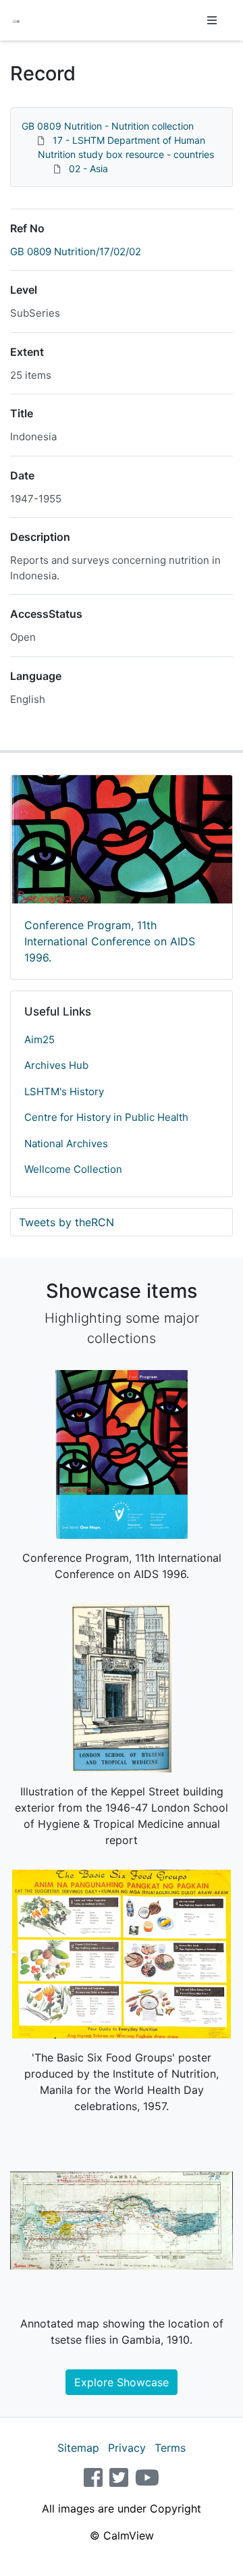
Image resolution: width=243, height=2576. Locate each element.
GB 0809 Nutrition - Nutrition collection (108, 126)
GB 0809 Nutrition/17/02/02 (76, 252)
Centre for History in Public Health (106, 1117)
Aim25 (39, 1040)
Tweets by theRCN (66, 1222)
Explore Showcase (122, 2382)
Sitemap (78, 2448)
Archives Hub (56, 1065)
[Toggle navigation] (212, 20)
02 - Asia (88, 168)
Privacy (127, 2448)
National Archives (66, 1144)
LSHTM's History (64, 1092)
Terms (170, 2448)
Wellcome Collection (73, 1169)
